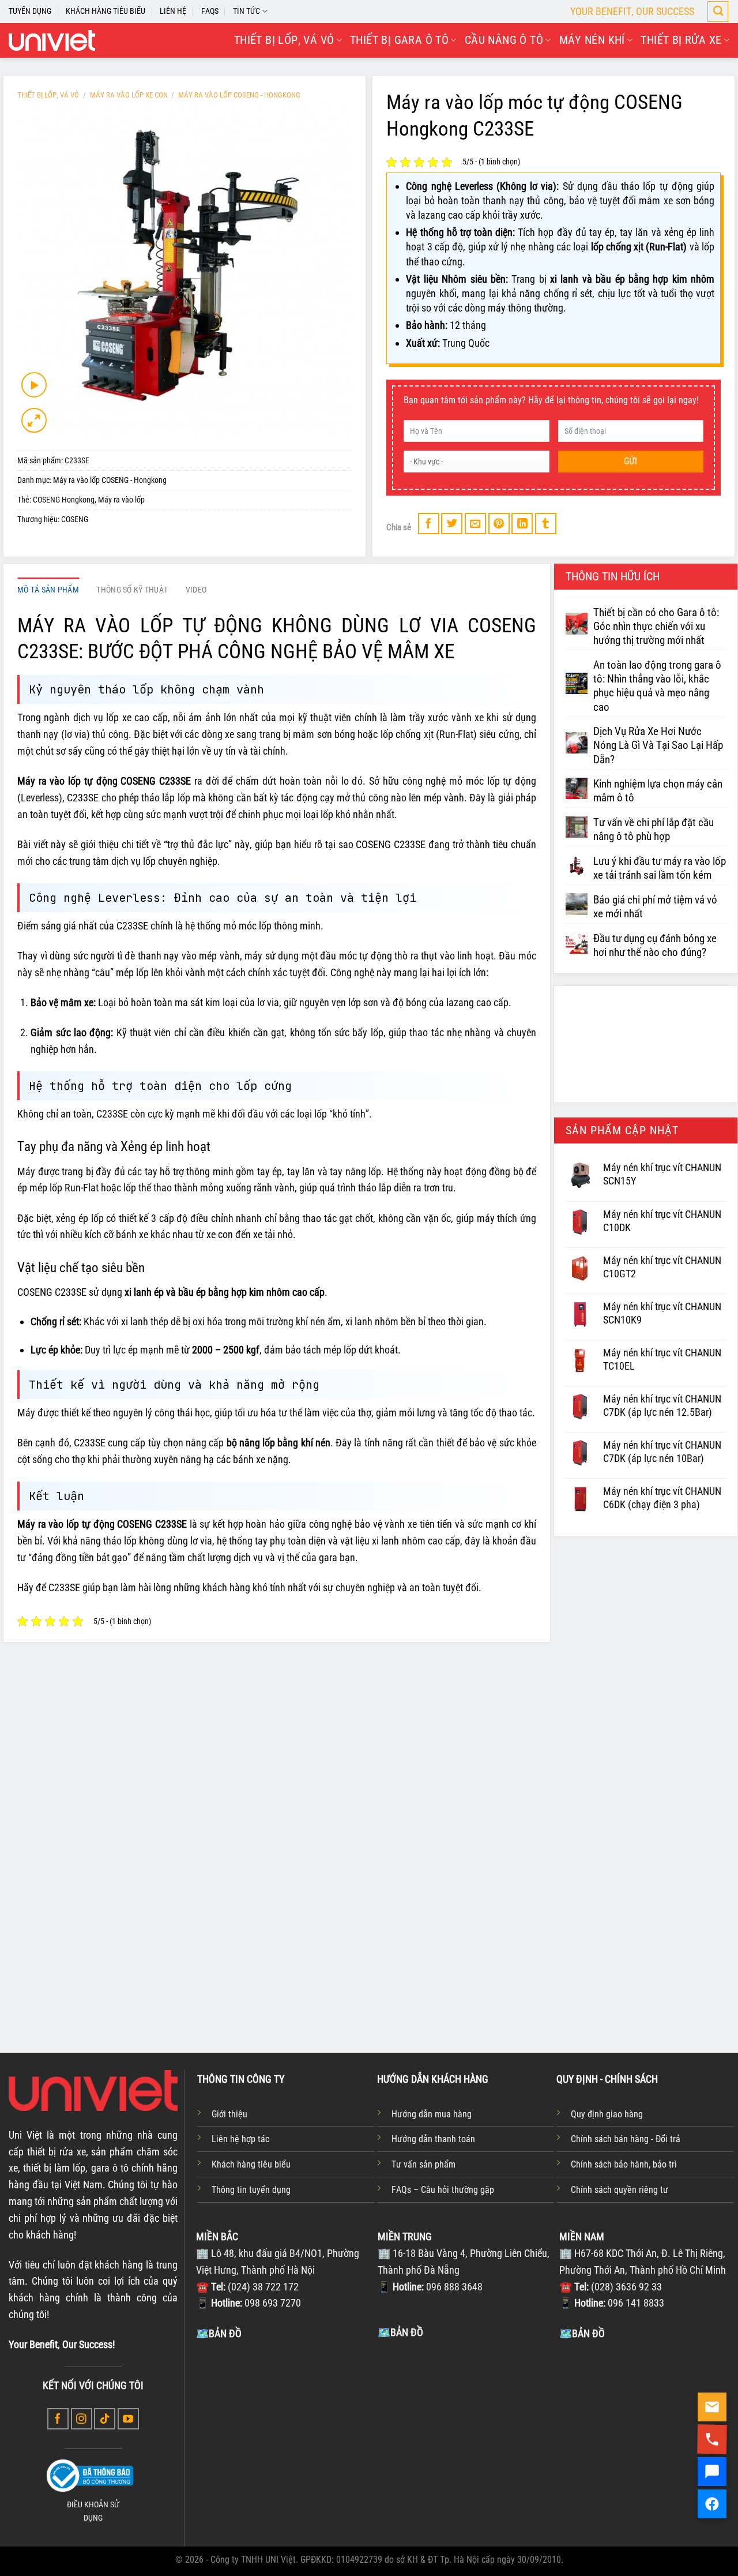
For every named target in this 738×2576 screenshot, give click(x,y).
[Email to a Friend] (475, 524)
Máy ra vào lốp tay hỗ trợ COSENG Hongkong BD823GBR (223, 1946)
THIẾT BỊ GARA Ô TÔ (399, 40)
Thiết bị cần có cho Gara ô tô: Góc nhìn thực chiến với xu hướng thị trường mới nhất (656, 627)
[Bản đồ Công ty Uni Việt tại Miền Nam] (647, 2428)
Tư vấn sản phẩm (423, 2164)
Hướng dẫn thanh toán (433, 2139)
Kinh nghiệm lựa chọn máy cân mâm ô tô (658, 791)
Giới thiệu (229, 2114)
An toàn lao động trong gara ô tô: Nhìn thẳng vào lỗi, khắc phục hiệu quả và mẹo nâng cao (657, 686)
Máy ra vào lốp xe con (129, 95)
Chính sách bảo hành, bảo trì (624, 2164)
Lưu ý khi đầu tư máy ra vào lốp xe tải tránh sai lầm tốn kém (660, 868)
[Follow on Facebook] (58, 2419)
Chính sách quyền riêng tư (620, 2190)
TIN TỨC (246, 11)
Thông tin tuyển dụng (251, 2190)
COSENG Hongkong (64, 500)
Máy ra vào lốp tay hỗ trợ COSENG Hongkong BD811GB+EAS (502, 1946)
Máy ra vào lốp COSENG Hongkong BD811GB (360, 1939)
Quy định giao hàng (607, 2114)
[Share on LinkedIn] (522, 524)
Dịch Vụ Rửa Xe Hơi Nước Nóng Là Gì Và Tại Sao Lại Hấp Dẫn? (658, 745)
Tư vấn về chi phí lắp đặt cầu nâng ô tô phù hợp (654, 830)
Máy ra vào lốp (121, 500)
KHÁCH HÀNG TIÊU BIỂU (106, 11)
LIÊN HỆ (173, 11)
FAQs (210, 11)
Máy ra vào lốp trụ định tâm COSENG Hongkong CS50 (647, 1939)
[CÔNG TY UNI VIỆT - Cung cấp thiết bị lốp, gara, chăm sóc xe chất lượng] (52, 40)
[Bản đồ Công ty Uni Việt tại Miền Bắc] (284, 2428)
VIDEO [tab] (196, 590)
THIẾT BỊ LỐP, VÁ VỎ (284, 40)
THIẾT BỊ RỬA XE (681, 40)
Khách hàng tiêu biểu (251, 2164)
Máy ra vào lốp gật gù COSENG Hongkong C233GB (90, 1939)
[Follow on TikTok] (105, 2419)
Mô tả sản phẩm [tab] (48, 590)
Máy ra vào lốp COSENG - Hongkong (239, 95)
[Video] (34, 385)
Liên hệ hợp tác (240, 2139)
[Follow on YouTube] (128, 2419)
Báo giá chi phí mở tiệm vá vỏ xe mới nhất (655, 907)
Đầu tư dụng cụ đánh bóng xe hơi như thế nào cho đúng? (655, 946)
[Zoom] (34, 421)
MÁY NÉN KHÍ (592, 40)
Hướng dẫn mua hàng (432, 2114)
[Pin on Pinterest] (499, 524)
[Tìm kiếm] (718, 12)
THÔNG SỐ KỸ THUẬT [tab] (132, 590)
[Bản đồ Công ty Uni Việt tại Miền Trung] (466, 2427)
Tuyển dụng (30, 11)
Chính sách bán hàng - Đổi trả (626, 2139)
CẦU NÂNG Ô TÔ (504, 40)
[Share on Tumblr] (546, 524)
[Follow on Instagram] (82, 2419)
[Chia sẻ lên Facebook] (429, 524)
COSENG (75, 520)
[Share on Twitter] (452, 524)
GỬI (631, 461)
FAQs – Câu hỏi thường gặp (443, 2190)
